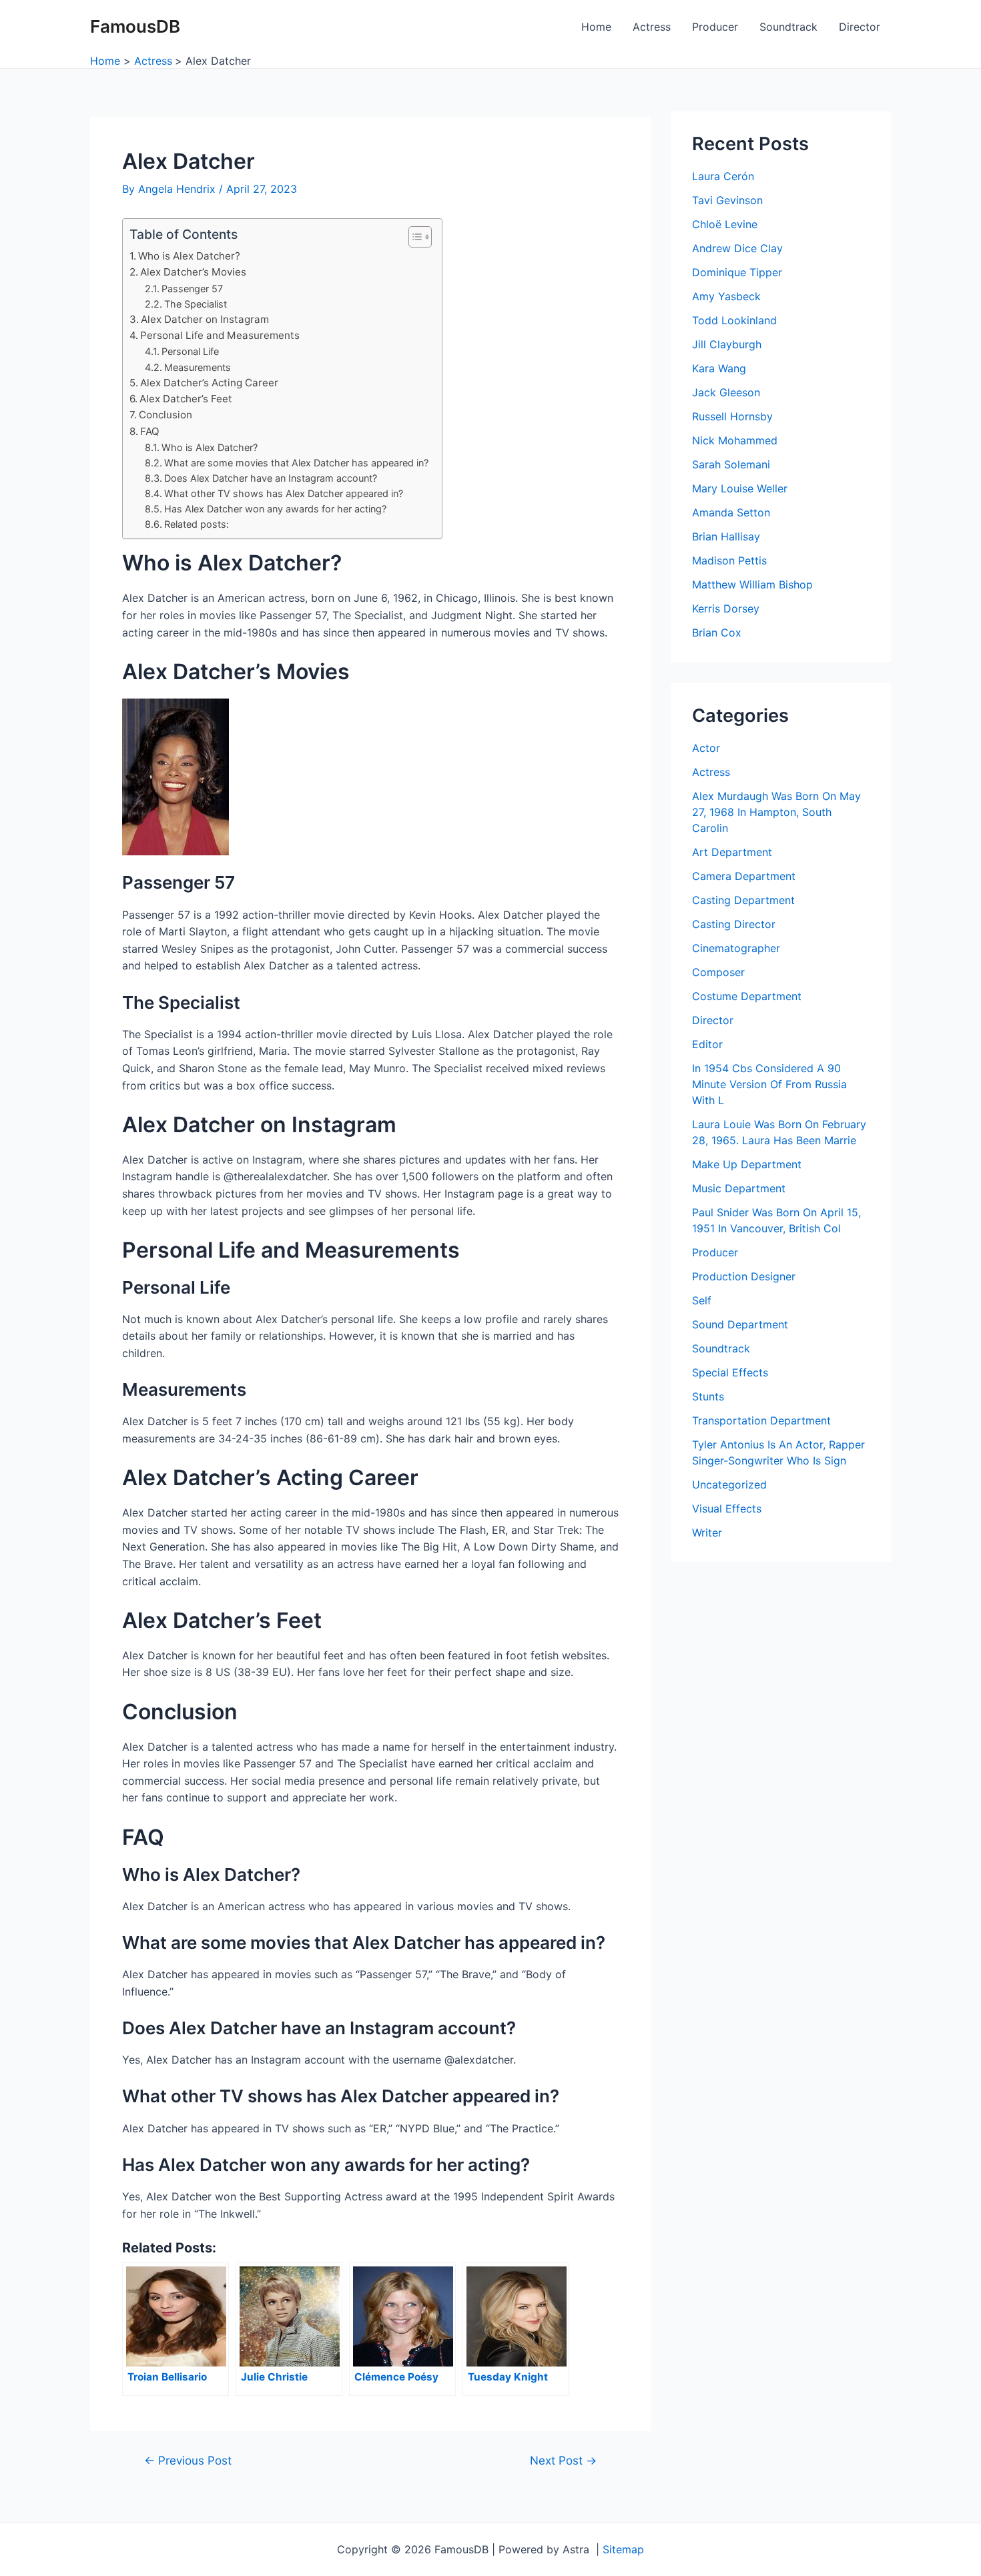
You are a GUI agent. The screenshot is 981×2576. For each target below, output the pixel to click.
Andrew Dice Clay (737, 248)
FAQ (150, 431)
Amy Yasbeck (726, 296)
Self (702, 1300)
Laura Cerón (723, 176)
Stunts (708, 1396)
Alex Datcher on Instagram (205, 319)
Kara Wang (719, 368)
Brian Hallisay (726, 536)
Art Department (732, 852)
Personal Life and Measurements (220, 335)
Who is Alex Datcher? (189, 256)
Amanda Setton (731, 512)
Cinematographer (736, 948)
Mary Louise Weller (740, 488)
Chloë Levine (725, 224)
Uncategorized (729, 1484)
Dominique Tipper (737, 272)
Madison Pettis (729, 560)
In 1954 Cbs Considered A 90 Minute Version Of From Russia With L (769, 1084)
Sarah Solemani (731, 464)
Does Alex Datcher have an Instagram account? (271, 478)
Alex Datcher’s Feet (186, 399)
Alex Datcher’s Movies (193, 272)
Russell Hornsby (732, 416)
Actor (706, 748)
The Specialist (196, 304)
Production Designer (744, 1276)
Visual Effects (727, 1509)
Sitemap (623, 2549)
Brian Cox (717, 632)
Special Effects (730, 1372)
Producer (715, 27)
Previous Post (188, 2460)
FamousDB (135, 26)
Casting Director (734, 924)
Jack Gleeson (726, 392)
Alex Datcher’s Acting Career (209, 383)
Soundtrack (788, 27)
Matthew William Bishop (752, 584)
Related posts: (197, 524)
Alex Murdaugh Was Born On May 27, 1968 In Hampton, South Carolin (776, 812)
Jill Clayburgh (727, 344)
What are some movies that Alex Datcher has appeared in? (296, 463)
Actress (652, 27)
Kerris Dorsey (726, 608)
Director (860, 27)
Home (596, 27)
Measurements (198, 367)
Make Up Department (747, 1164)
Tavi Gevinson (727, 200)
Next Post (563, 2460)
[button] (413, 237)
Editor (707, 1044)
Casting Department (743, 900)
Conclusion (166, 415)
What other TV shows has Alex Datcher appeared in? (284, 493)
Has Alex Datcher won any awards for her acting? (275, 509)
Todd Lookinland (734, 320)
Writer (707, 1533)
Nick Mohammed (735, 440)
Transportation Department (761, 1420)
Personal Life (190, 351)
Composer (718, 972)
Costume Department (747, 996)
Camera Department (744, 876)
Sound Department (740, 1324)
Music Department (739, 1188)
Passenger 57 (192, 289)
